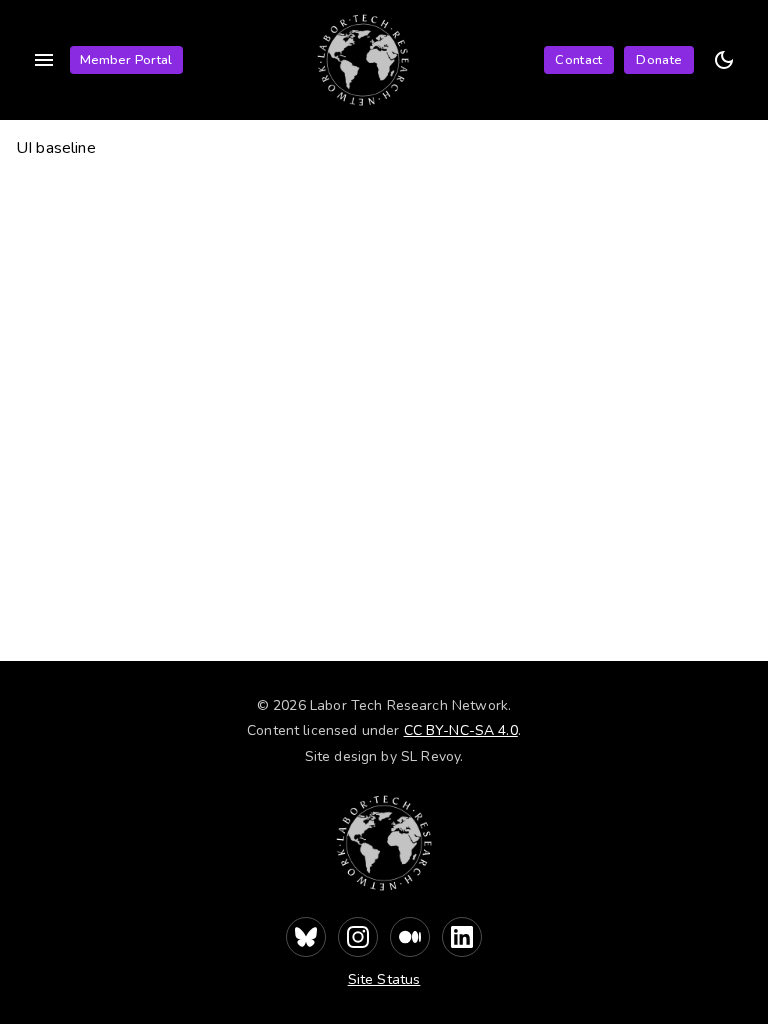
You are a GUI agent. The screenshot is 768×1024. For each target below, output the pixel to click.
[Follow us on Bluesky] (306, 937)
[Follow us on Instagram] (358, 937)
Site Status (384, 979)
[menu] (44, 60)
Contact (579, 60)
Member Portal (126, 60)
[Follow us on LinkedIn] (462, 937)
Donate (658, 60)
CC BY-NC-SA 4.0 (461, 730)
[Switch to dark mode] (724, 60)
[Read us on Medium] (410, 937)
